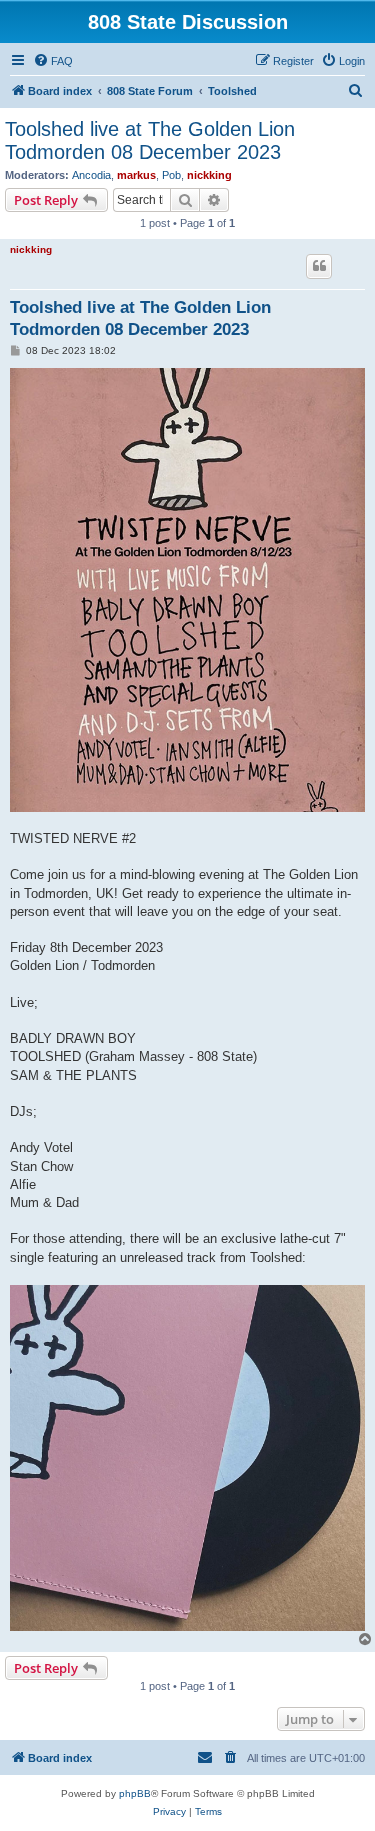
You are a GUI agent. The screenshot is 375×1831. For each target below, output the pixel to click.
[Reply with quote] (319, 266)
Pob (171, 175)
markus (136, 175)
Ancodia (91, 175)
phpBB (135, 1793)
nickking (209, 175)
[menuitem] (53, 61)
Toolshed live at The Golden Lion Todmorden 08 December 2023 (150, 140)
